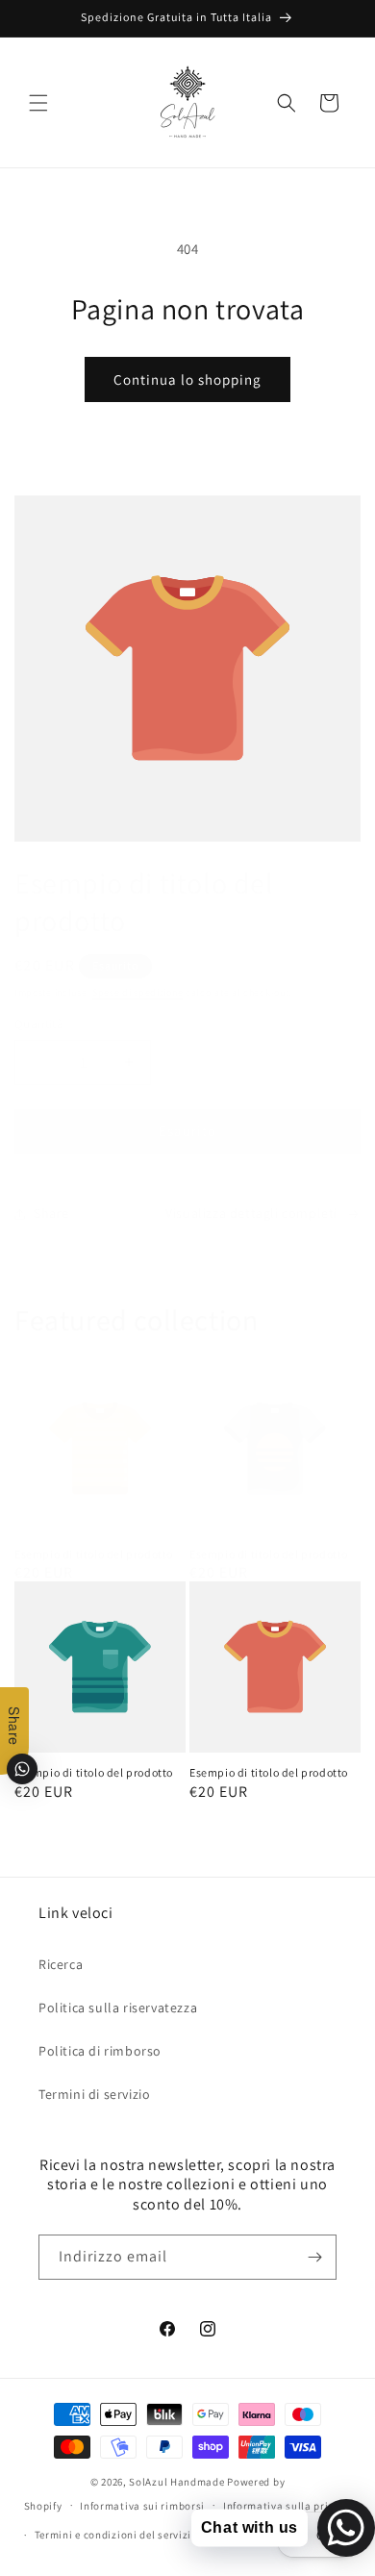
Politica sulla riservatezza (118, 2008)
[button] (38, 103)
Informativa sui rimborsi (142, 2506)
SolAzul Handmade (176, 2482)
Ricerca (61, 1964)
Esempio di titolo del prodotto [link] (94, 1554)
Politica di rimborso (100, 2051)
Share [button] (51, 1213)
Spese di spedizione (137, 992)
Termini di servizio (94, 2094)
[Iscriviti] (314, 2257)
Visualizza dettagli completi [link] (251, 1213)
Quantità (39, 1024)
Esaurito (187, 1131)
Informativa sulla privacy (287, 2506)
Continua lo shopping (187, 379)
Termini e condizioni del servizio (116, 2535)
